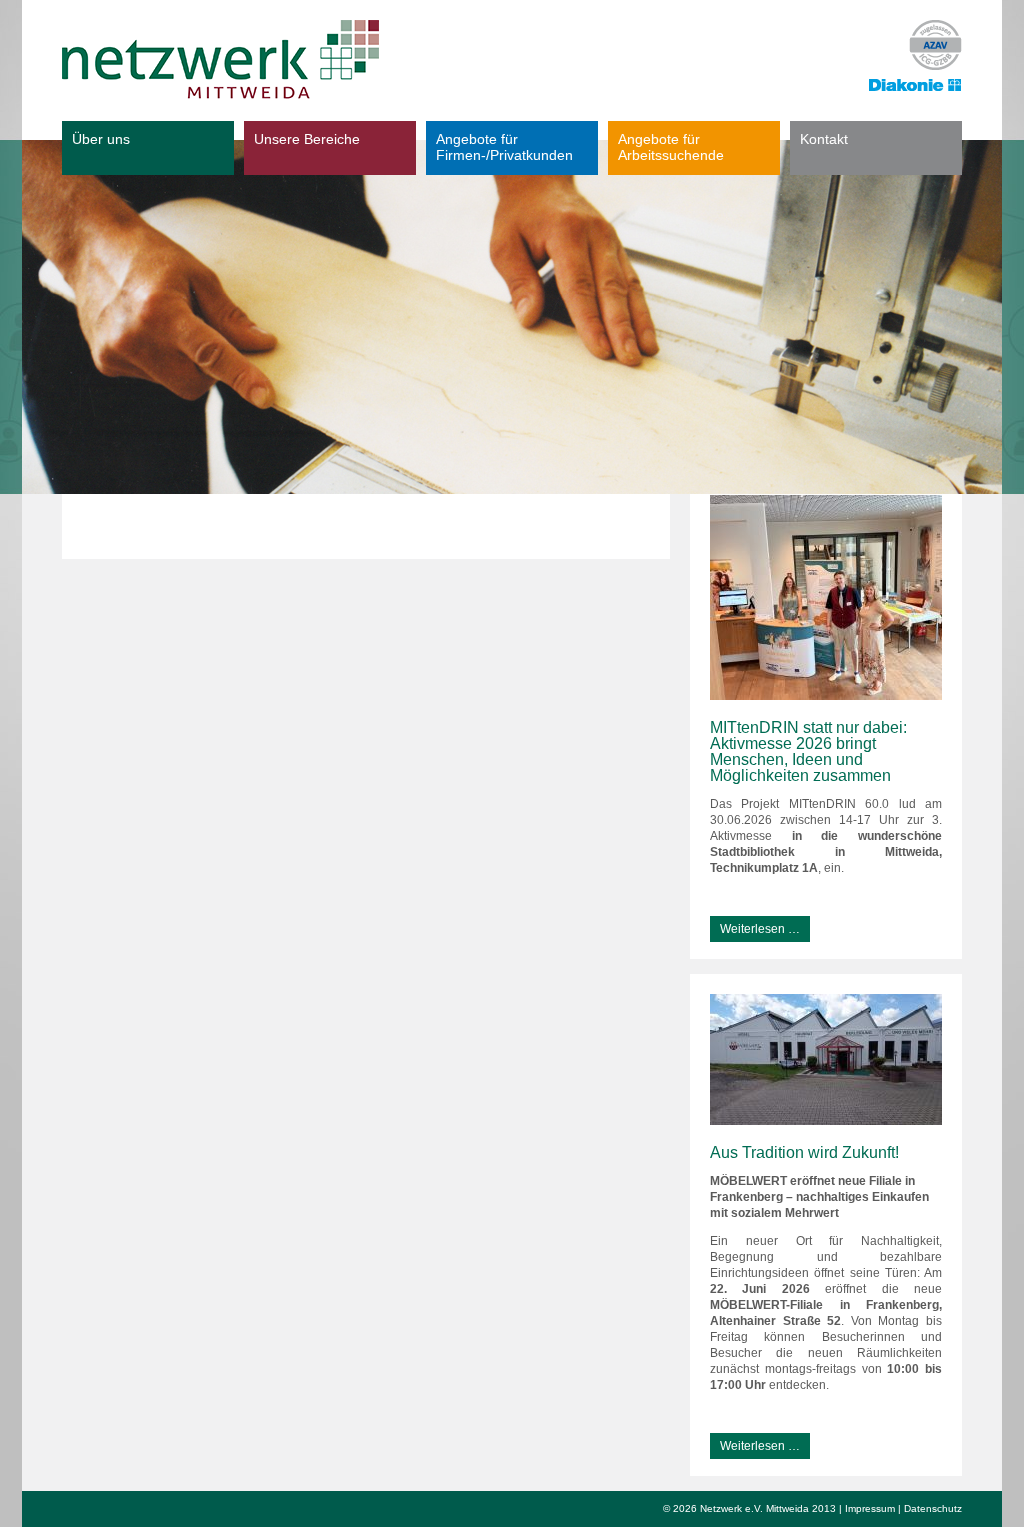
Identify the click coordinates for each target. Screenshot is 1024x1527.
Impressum (870, 1508)
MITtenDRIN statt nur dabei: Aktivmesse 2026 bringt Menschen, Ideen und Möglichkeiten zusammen (808, 751)
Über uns (101, 139)
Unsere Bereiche (307, 139)
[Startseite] (220, 59)
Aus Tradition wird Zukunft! (804, 1152)
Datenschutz (933, 1508)
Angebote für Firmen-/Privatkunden (504, 147)
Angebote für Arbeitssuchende (671, 147)
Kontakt (824, 139)
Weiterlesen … (755, 926)
